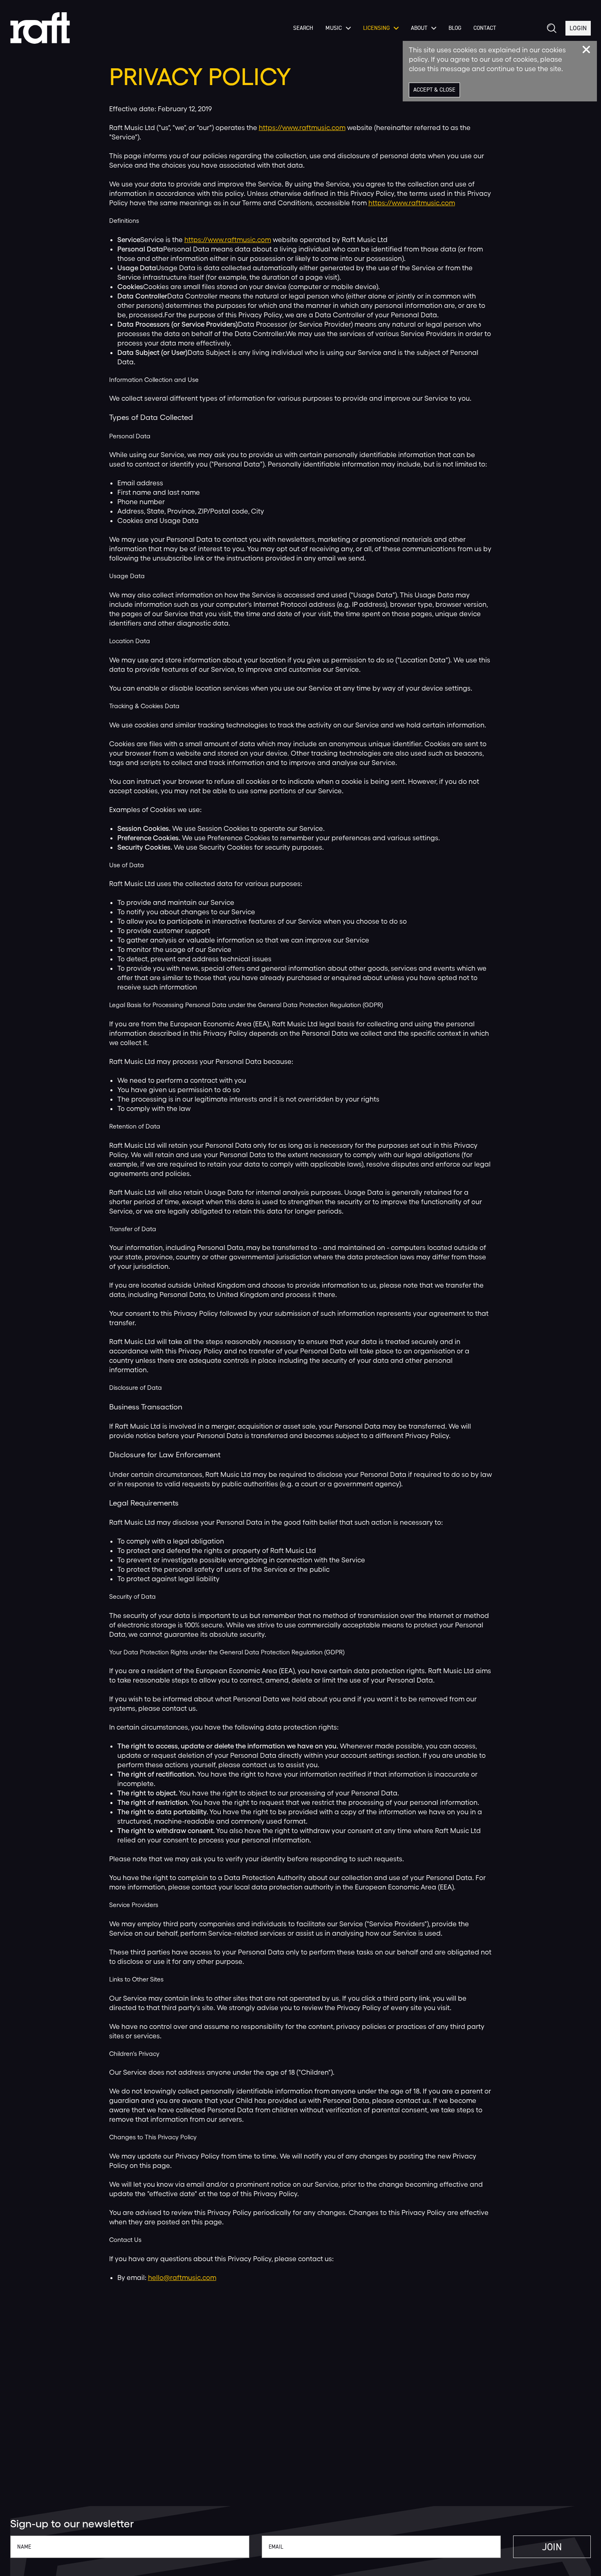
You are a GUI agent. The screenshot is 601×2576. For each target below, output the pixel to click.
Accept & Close (434, 90)
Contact (485, 28)
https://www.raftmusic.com (302, 127)
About (419, 28)
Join (552, 2547)
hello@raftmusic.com (182, 2277)
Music (334, 28)
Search (303, 28)
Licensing (376, 28)
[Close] (586, 49)
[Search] (551, 28)
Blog (455, 28)
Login (578, 28)
